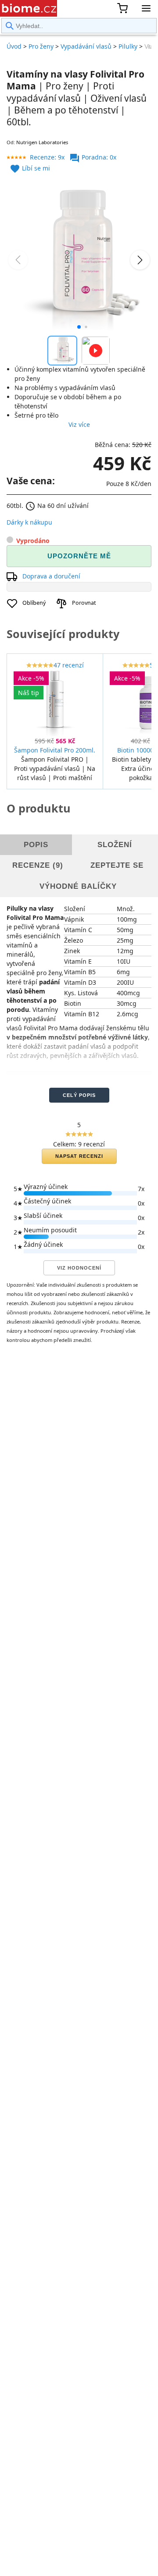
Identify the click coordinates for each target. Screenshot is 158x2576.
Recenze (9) (38, 865)
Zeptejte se (117, 865)
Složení (115, 845)
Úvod (14, 46)
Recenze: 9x (47, 157)
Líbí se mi (30, 168)
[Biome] (29, 8)
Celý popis (79, 1095)
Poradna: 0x (93, 157)
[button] (79, 327)
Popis (36, 845)
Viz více (79, 424)
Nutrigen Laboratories (42, 142)
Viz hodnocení (79, 1268)
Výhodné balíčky (78, 886)
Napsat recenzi (79, 1156)
